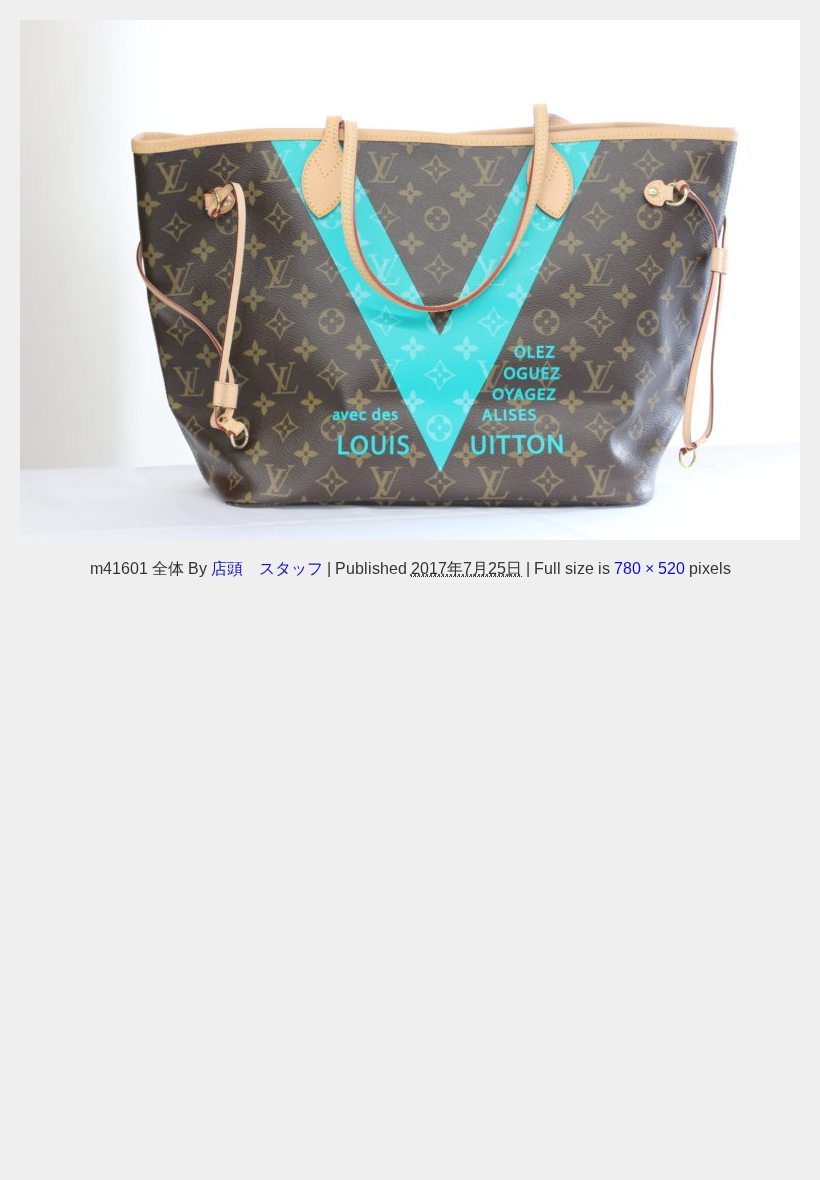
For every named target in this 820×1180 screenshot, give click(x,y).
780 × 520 (649, 568)
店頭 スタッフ (267, 568)
